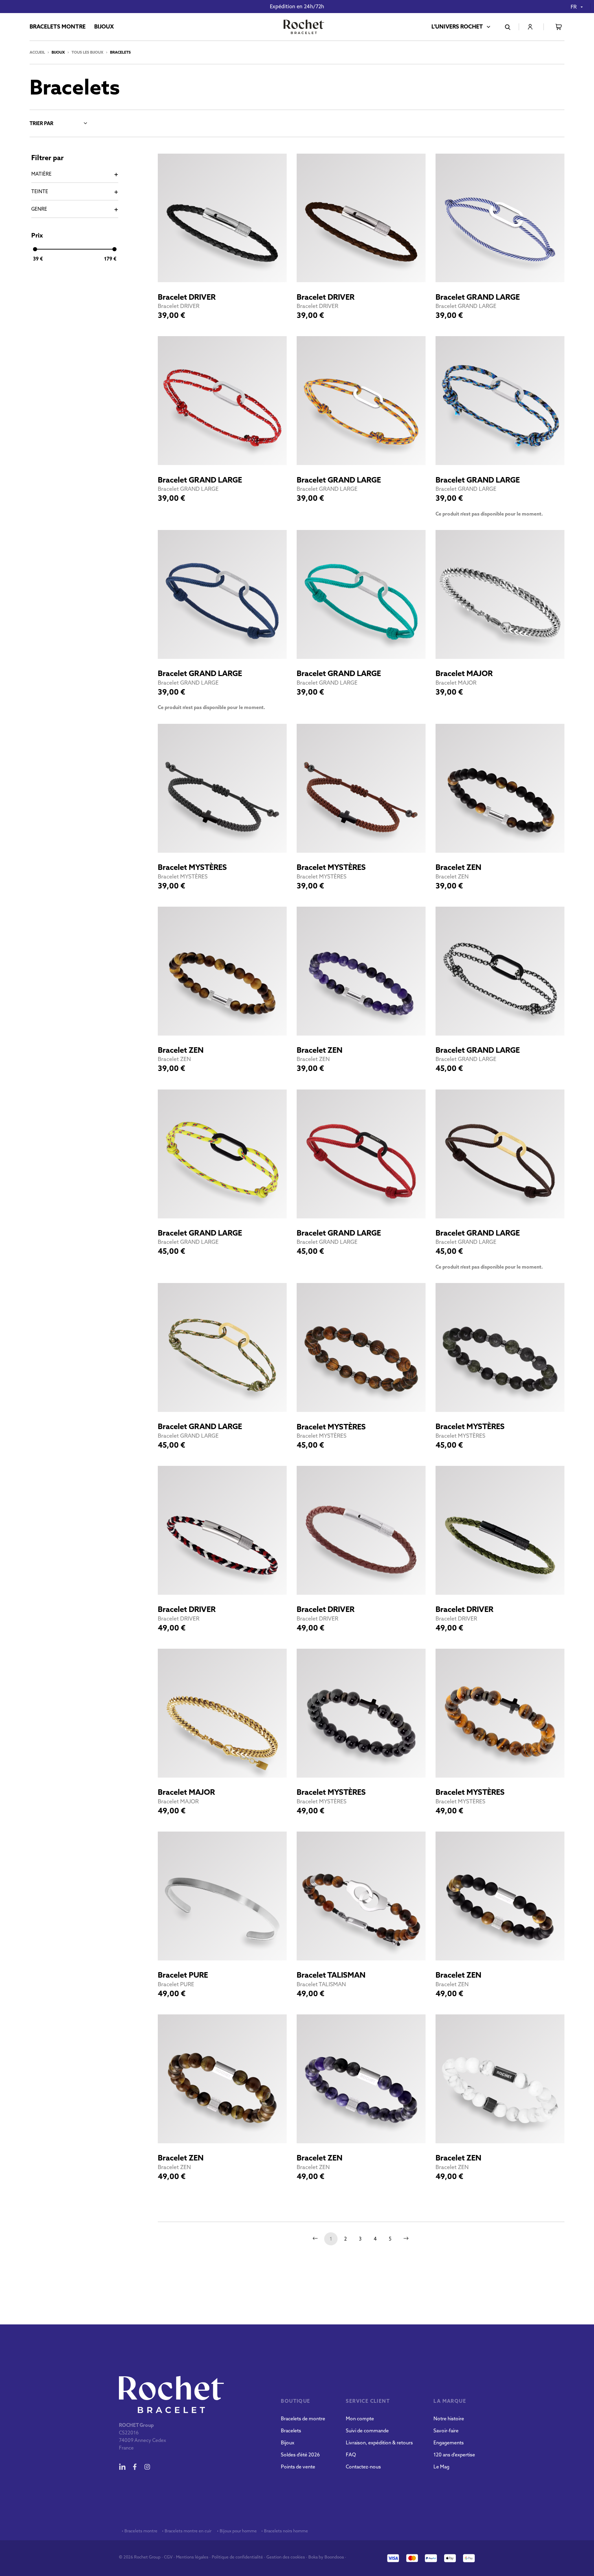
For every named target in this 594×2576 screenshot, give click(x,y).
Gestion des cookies (286, 2557)
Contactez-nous (363, 2467)
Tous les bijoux (87, 52)
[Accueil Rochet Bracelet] (304, 27)
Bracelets (291, 2431)
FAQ (351, 2455)
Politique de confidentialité (237, 2557)
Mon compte (360, 2419)
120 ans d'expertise (454, 2455)
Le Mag (441, 2467)
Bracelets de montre (303, 2419)
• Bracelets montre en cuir (187, 2531)
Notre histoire (449, 2419)
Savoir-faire (446, 2431)
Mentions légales (192, 2557)
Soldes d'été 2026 (300, 2455)
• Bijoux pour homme (236, 2531)
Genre (39, 209)
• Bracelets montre (139, 2531)
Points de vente (298, 2467)
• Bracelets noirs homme (284, 2531)
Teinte (40, 191)
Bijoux (288, 2443)
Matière (41, 174)
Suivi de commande (367, 2431)
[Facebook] (135, 2467)
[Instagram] (147, 2467)
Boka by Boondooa (326, 2557)
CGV (168, 2557)
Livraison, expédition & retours (379, 2443)
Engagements (449, 2443)
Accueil (37, 52)
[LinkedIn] (122, 2467)
